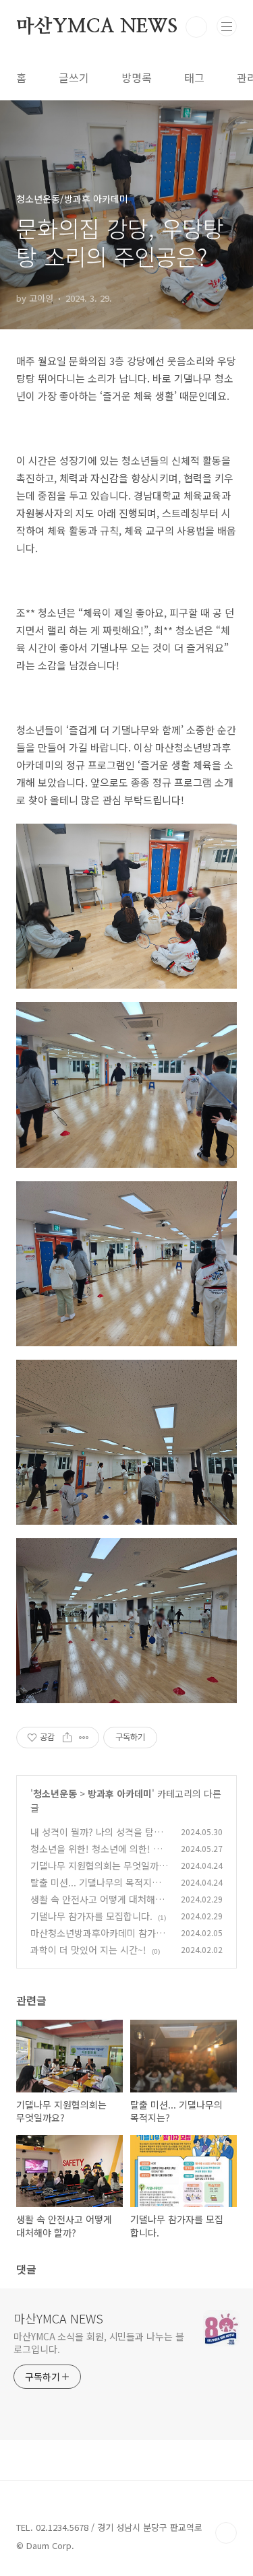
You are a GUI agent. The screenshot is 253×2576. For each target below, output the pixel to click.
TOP (226, 2533)
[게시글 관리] (84, 1738)
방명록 (137, 77)
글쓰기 (74, 77)
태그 (194, 77)
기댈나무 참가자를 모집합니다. (91, 1916)
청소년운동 (55, 1793)
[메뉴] (227, 26)
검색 (196, 27)
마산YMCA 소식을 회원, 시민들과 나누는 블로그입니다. (99, 2343)
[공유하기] (67, 1738)
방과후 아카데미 (120, 1793)
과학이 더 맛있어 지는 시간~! (88, 1950)
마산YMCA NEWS (97, 27)
